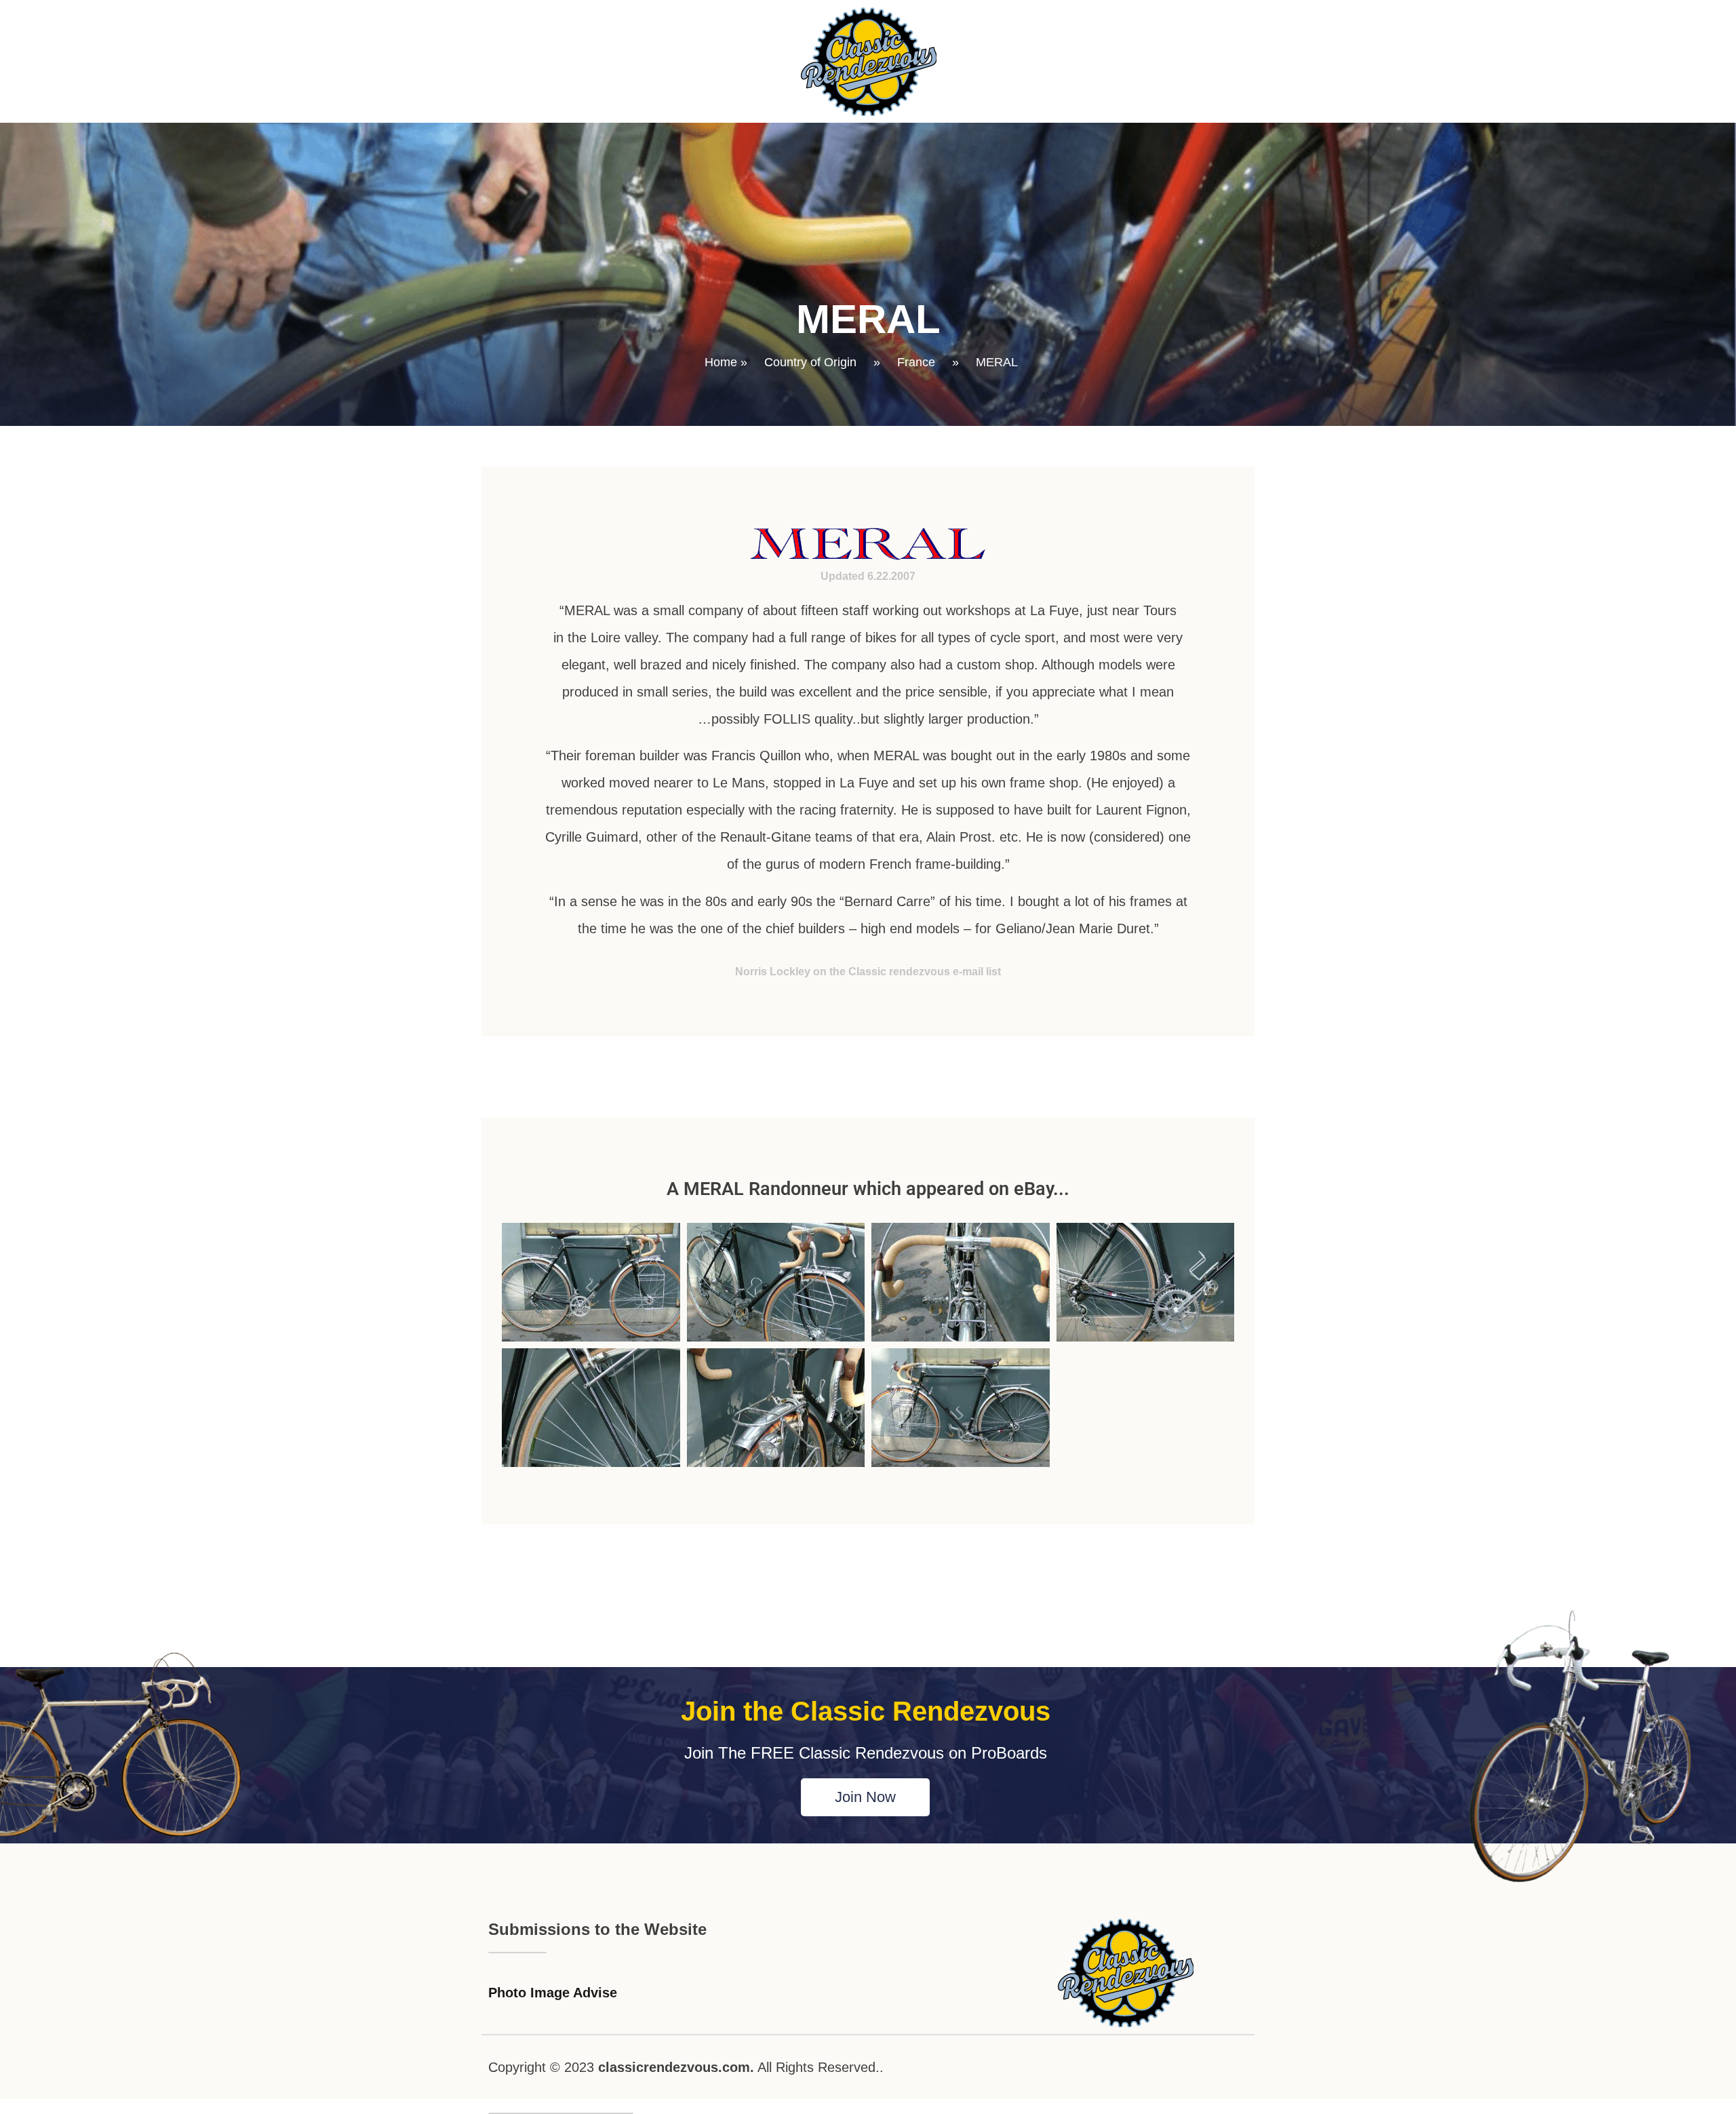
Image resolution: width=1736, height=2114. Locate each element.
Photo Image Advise (553, 1993)
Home (721, 362)
